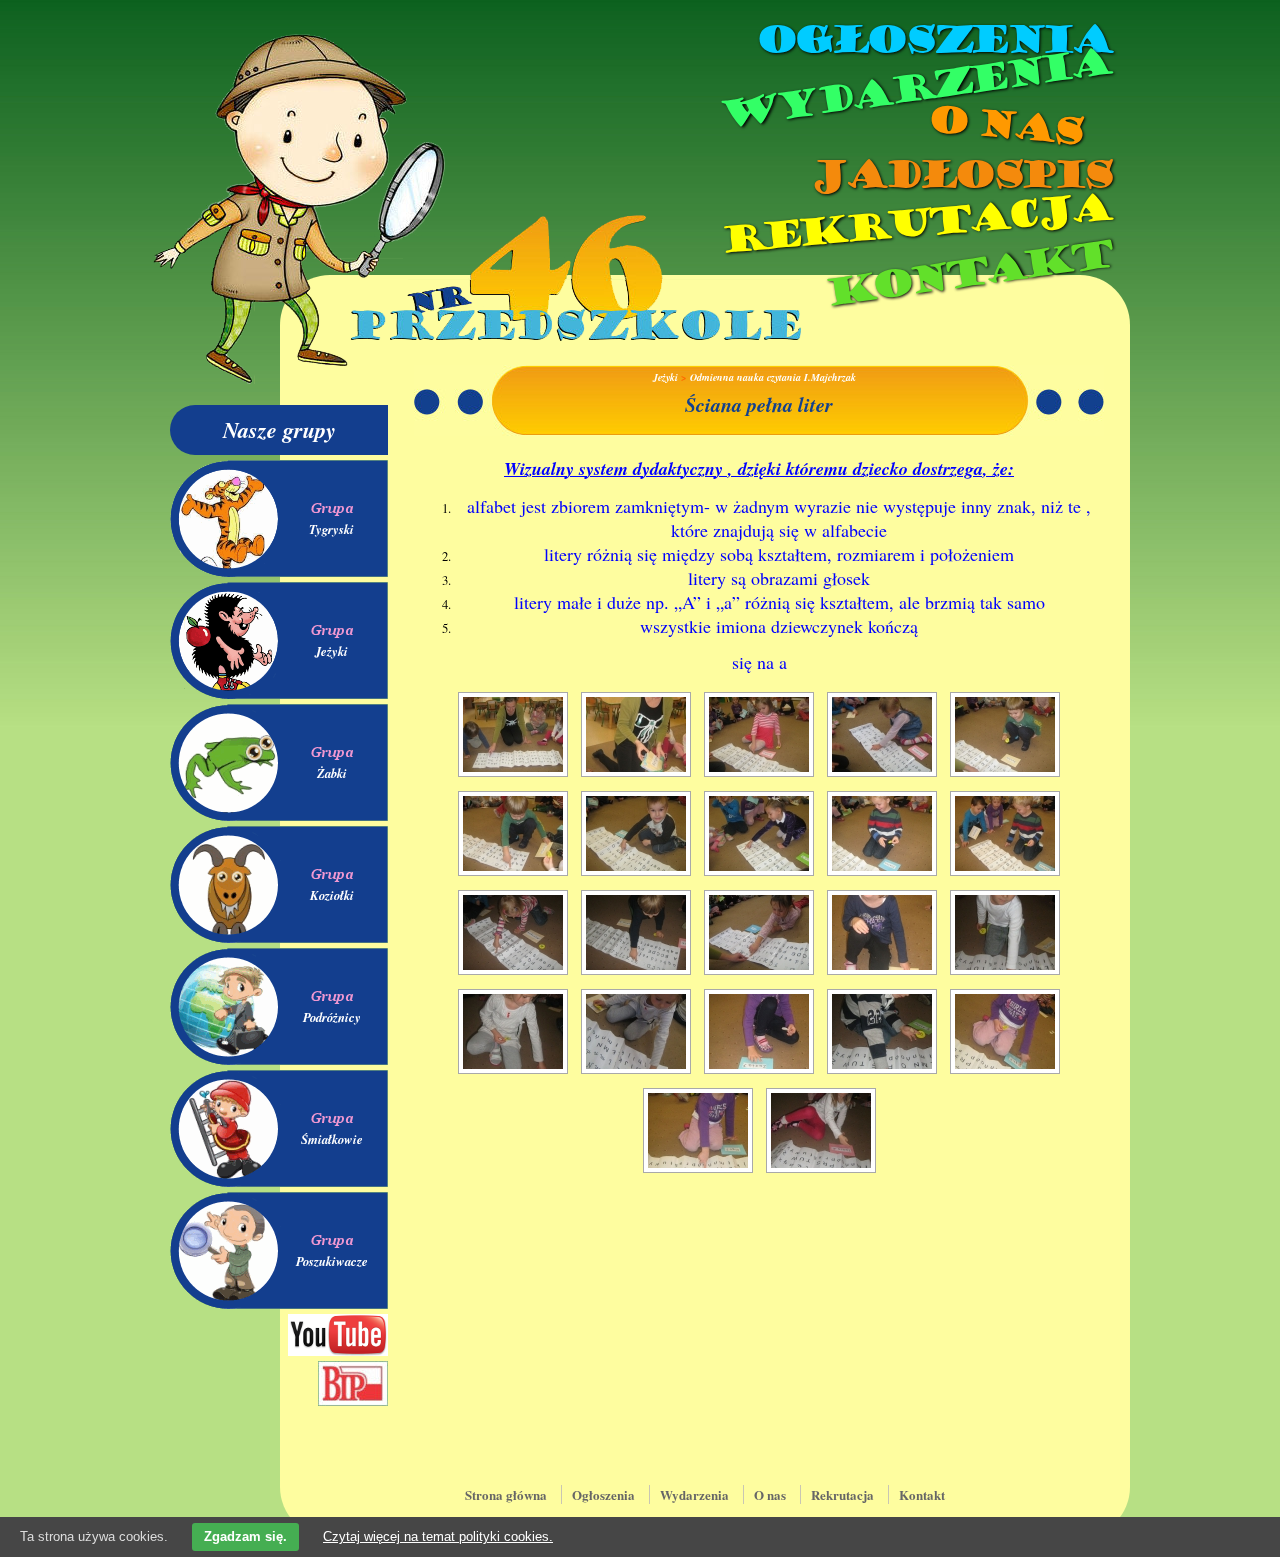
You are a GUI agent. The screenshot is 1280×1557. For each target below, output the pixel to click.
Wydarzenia (914, 89)
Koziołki (332, 895)
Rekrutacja (915, 224)
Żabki (332, 773)
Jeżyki (331, 651)
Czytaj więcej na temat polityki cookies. (438, 1536)
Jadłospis (960, 175)
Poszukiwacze (332, 1261)
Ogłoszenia (933, 40)
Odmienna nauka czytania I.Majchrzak (773, 377)
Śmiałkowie (332, 1139)
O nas (1004, 125)
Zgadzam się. (245, 1536)
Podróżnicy (332, 1017)
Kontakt (967, 273)
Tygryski (331, 529)
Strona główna (506, 1494)
